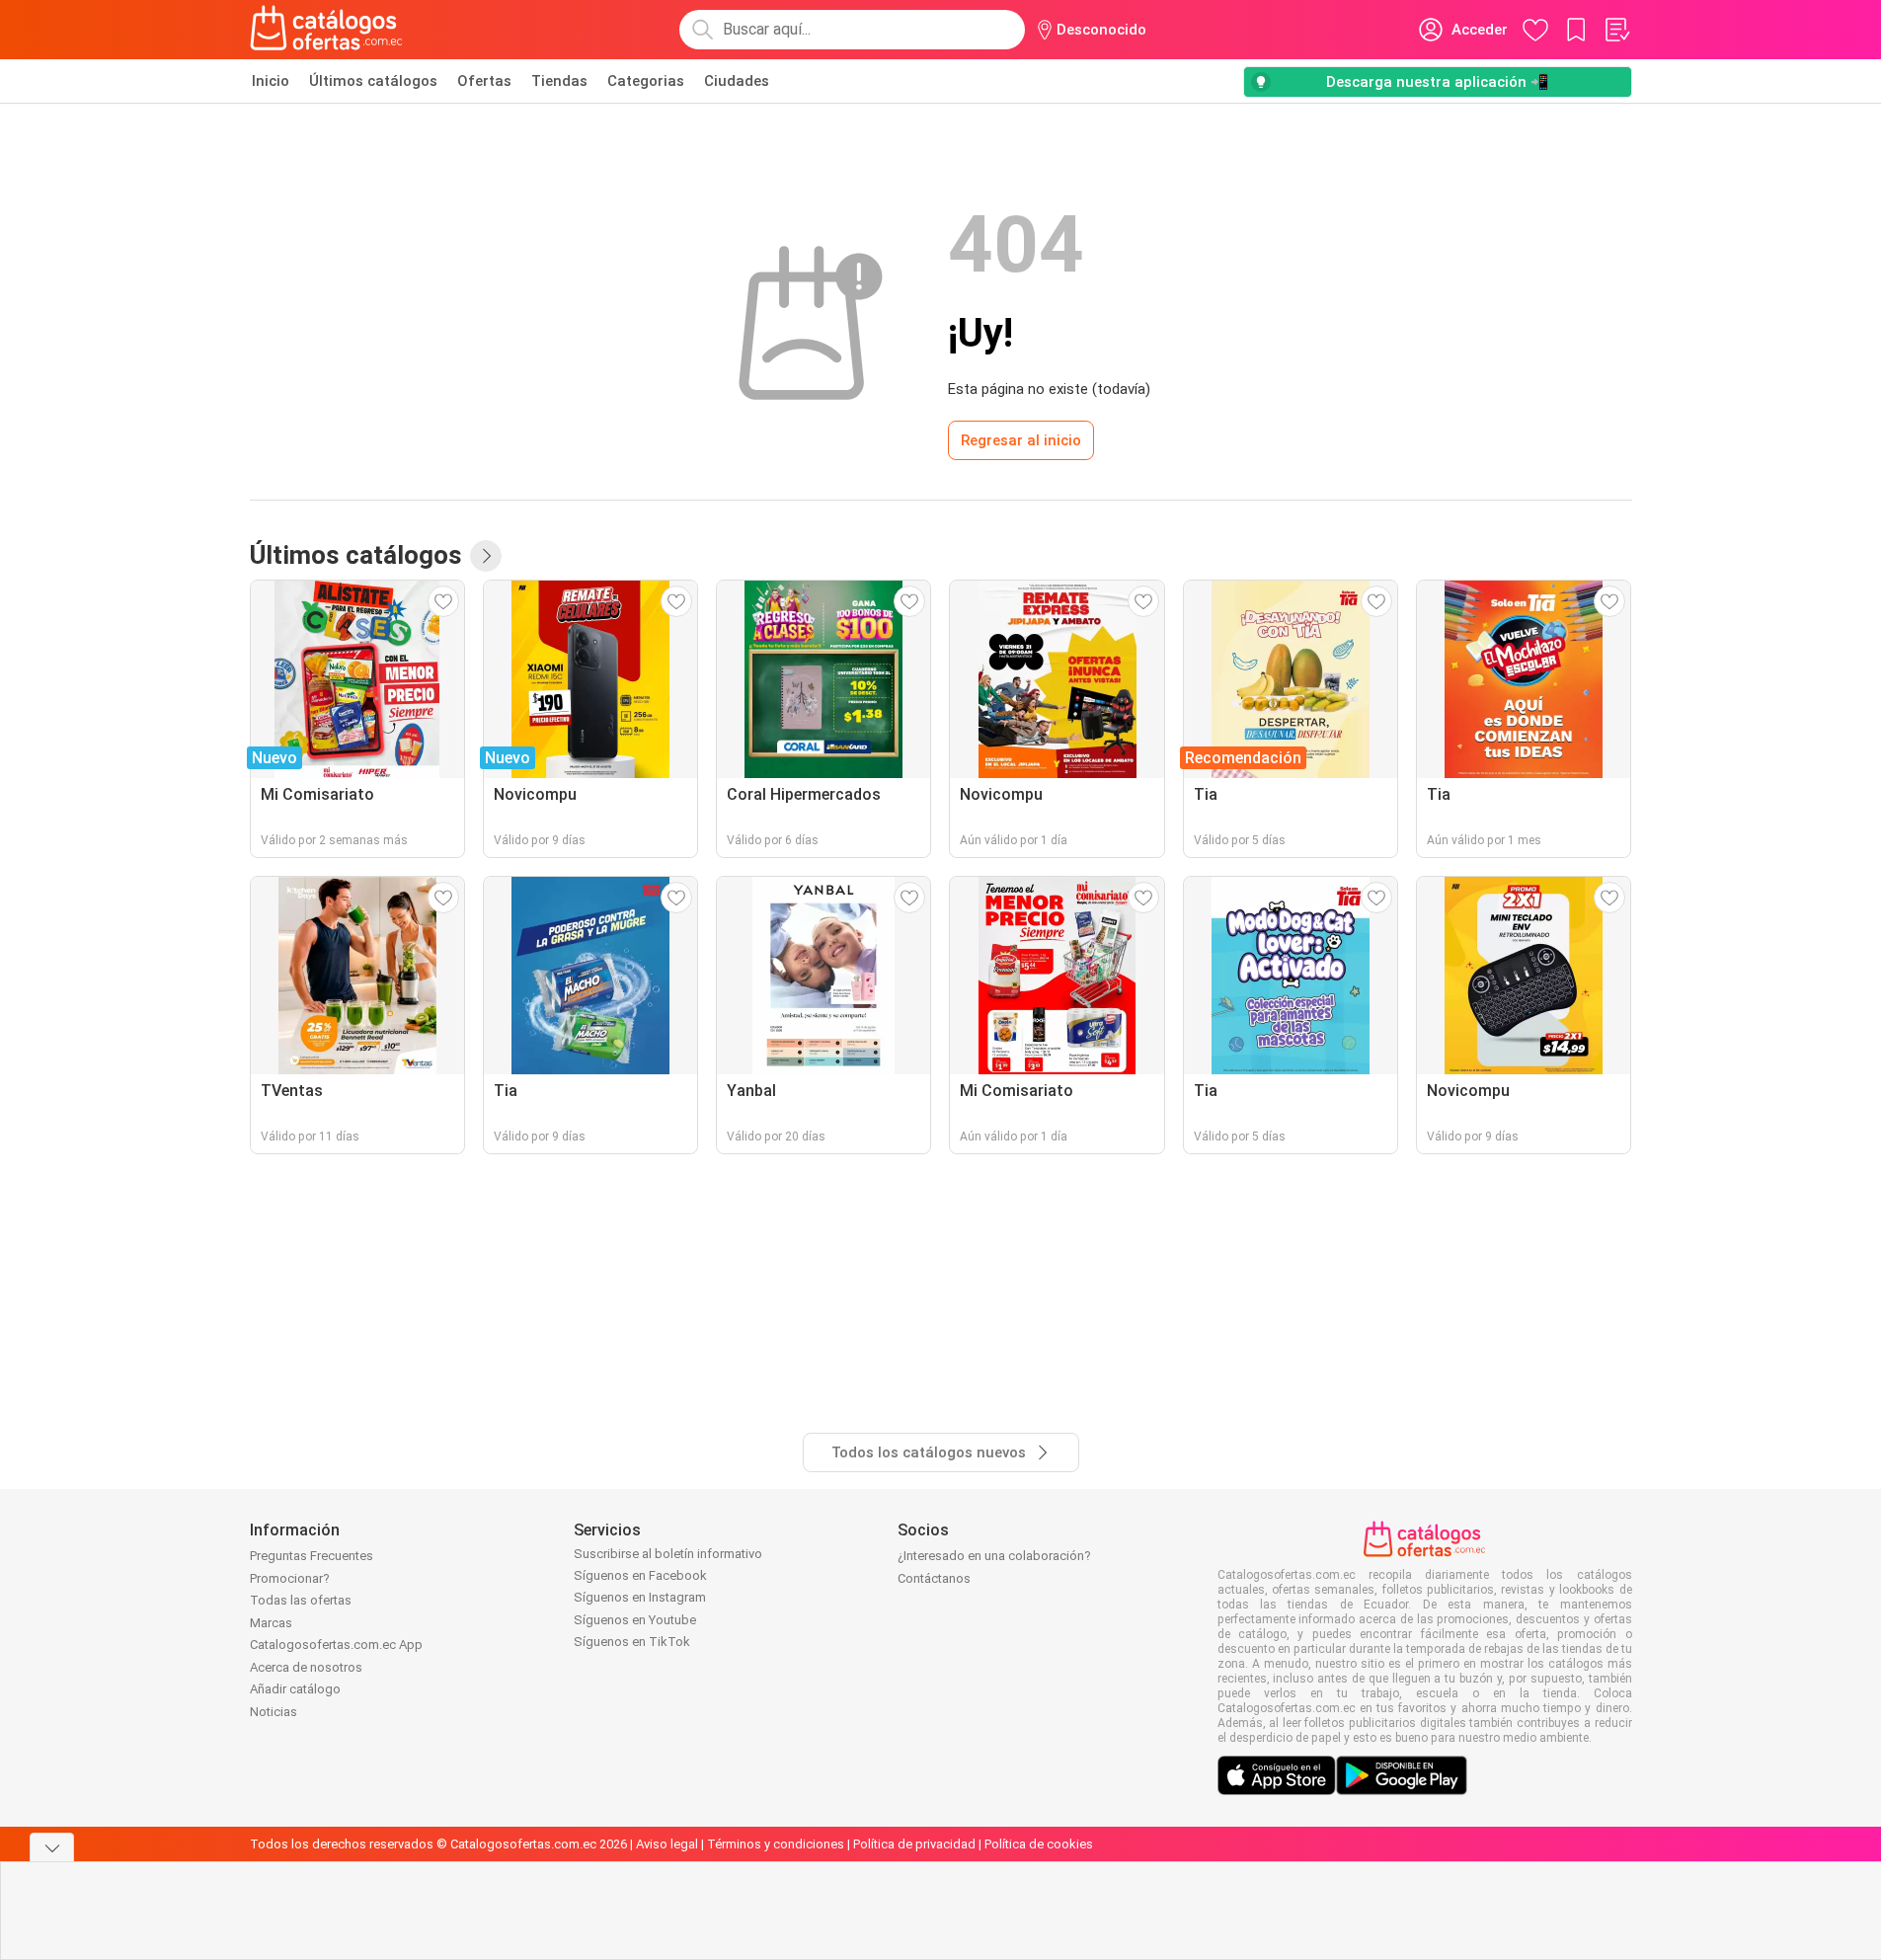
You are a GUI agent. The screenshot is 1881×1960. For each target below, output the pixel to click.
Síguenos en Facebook (640, 1575)
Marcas (271, 1623)
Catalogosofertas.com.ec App (336, 1645)
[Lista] (1616, 30)
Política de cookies (1039, 1844)
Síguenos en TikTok (632, 1642)
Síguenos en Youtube (635, 1620)
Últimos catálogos (373, 81)
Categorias (646, 81)
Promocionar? (290, 1578)
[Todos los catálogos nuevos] (486, 556)
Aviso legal (667, 1844)
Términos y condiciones (776, 1844)
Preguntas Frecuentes (312, 1556)
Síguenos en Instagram (640, 1597)
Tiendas (559, 81)
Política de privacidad (914, 1844)
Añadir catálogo (295, 1689)
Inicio (271, 81)
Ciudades (737, 81)
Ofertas (484, 81)
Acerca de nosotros (306, 1667)
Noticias (274, 1712)
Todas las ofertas (301, 1600)
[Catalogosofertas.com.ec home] (327, 30)
